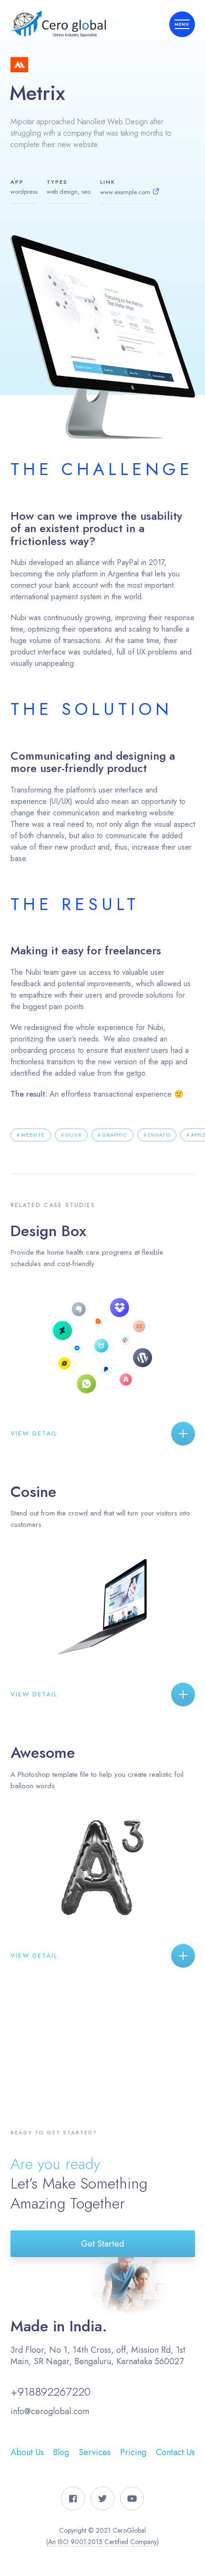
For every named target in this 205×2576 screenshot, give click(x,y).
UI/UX (73, 1135)
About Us (27, 2452)
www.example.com (125, 192)
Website (33, 1135)
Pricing (133, 2452)
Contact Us (175, 2452)
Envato (159, 1135)
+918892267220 (51, 2392)
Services (95, 2452)
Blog (61, 2452)
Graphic (115, 1135)
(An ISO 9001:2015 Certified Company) (102, 2542)
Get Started (102, 2244)
